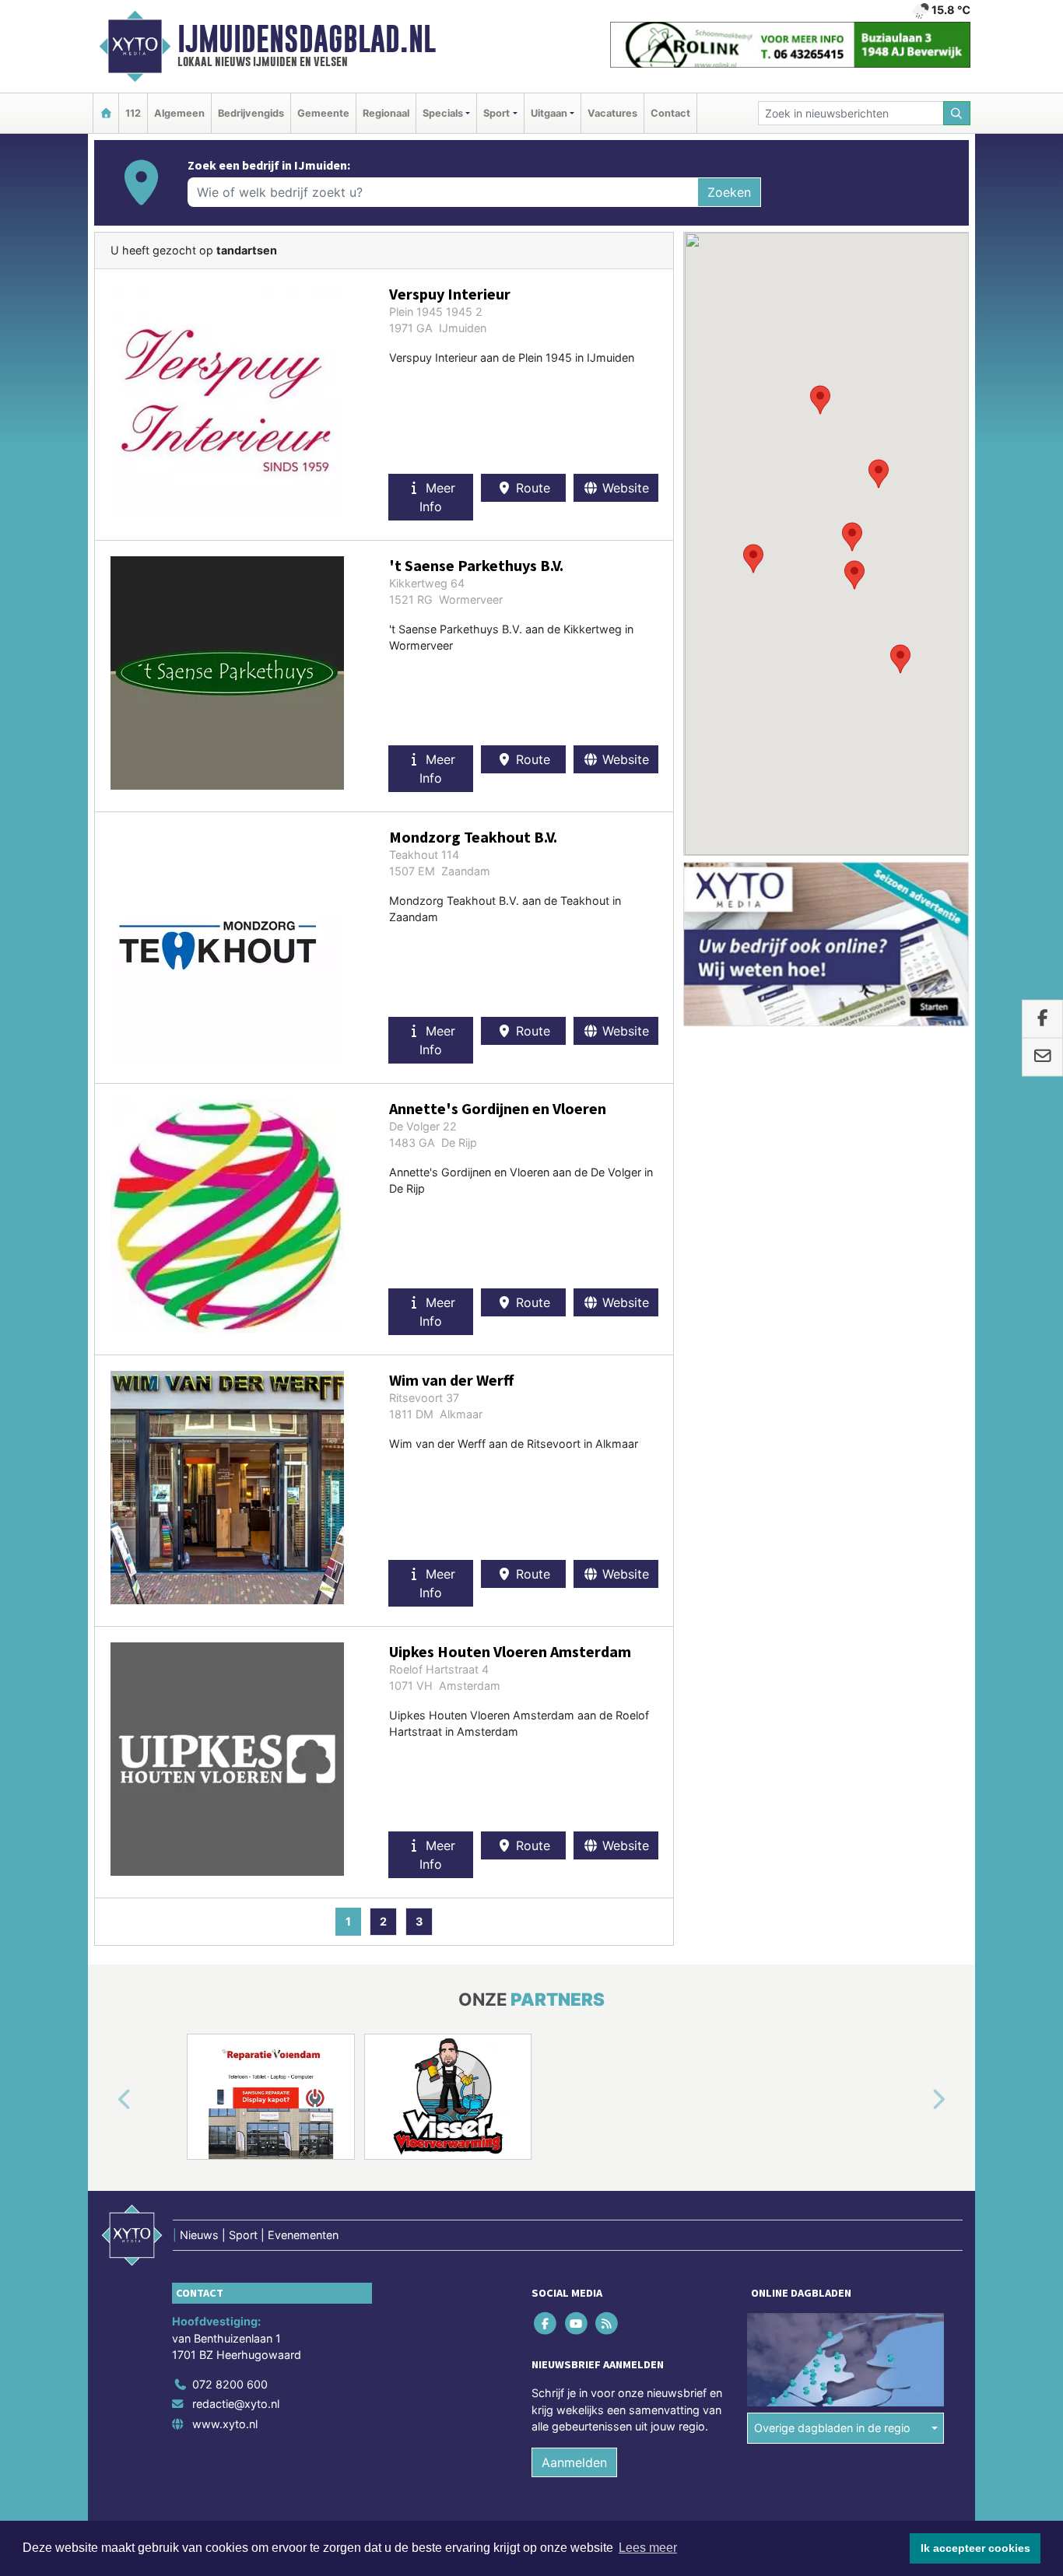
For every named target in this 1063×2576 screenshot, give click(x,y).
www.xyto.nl (225, 2424)
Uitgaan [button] (549, 113)
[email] (1042, 1057)
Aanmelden (574, 2462)
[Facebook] (547, 2323)
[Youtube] (577, 2323)
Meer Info (437, 497)
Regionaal (386, 113)
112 (133, 113)
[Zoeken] (957, 113)
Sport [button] (496, 113)
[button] (753, 559)
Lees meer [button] (648, 2548)
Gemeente (323, 113)
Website (624, 488)
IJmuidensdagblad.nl (307, 39)
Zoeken (729, 192)
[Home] (106, 113)
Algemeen (179, 113)
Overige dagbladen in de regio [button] (832, 2428)
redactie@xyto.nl (236, 2404)
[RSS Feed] (607, 2323)
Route (531, 488)
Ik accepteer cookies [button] (975, 2548)
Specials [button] (443, 113)
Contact (670, 113)
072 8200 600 (230, 2384)
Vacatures (612, 113)
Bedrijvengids (251, 113)
